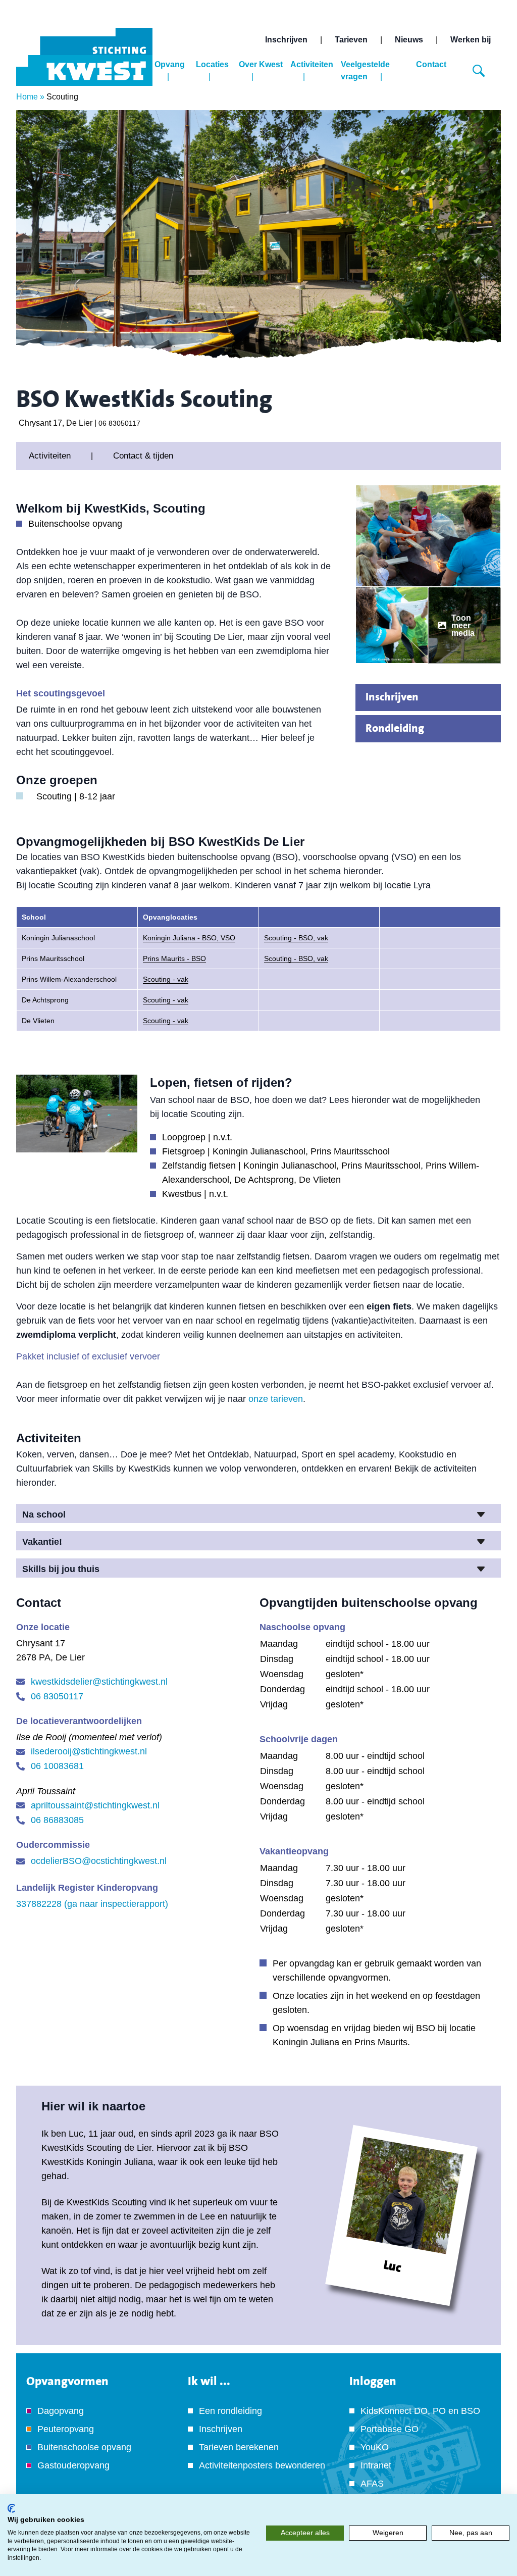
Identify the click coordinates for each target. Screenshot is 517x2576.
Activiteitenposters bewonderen (262, 2465)
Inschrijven (286, 40)
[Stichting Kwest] (84, 57)
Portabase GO (390, 2429)
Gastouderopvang (73, 2465)
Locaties (212, 64)
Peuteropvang (66, 2429)
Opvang (170, 64)
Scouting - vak (166, 979)
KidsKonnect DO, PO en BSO (420, 2411)
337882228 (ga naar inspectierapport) (92, 1904)
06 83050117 (119, 423)
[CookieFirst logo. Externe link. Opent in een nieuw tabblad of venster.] (11, 2508)
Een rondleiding (230, 2411)
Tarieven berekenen (239, 2447)
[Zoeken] (479, 71)
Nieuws (409, 40)
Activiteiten (312, 64)
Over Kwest (261, 64)
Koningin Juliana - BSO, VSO (189, 938)
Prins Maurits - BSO (174, 958)
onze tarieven (276, 1399)
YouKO (375, 2447)
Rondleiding (395, 728)
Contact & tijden (143, 456)
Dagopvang (61, 2411)
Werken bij (471, 40)
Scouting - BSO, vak (296, 938)
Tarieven (351, 40)
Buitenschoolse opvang (84, 2447)
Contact (431, 64)
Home (27, 97)
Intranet (376, 2465)
